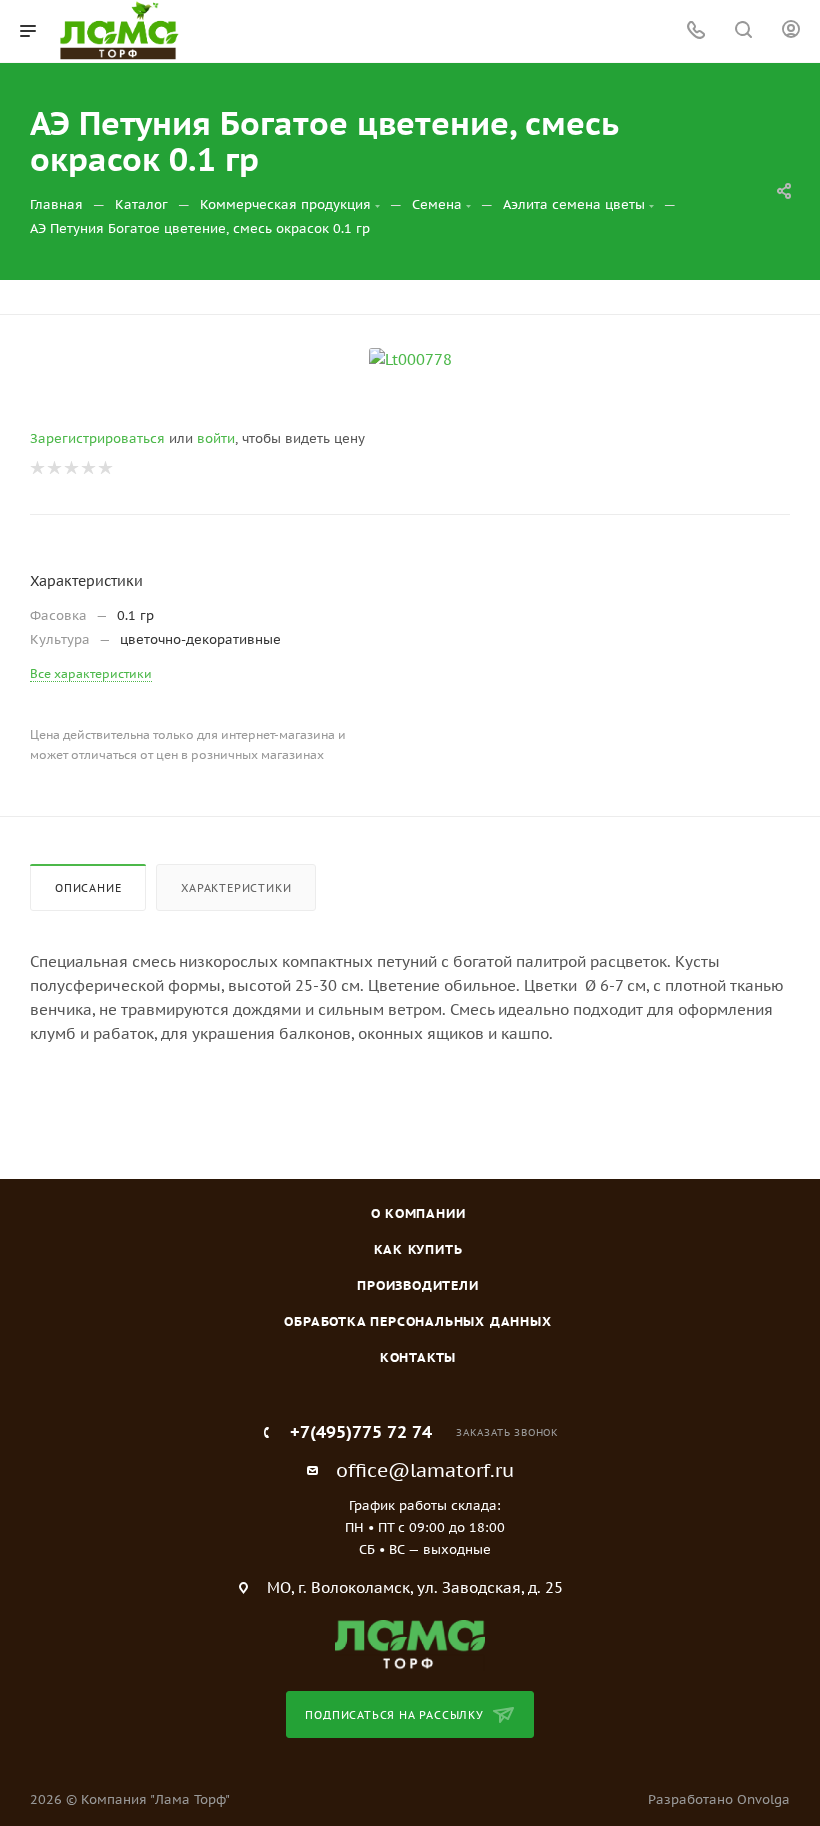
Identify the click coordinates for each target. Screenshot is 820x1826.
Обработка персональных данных (417, 1321)
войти (216, 438)
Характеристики (236, 888)
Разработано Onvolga (719, 1799)
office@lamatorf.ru (425, 1470)
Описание (88, 888)
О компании (418, 1213)
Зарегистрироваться (97, 438)
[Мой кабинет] (791, 31)
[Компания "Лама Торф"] (410, 1643)
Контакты (418, 1357)
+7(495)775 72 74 (361, 1432)
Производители (417, 1285)
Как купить (418, 1249)
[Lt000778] (410, 360)
